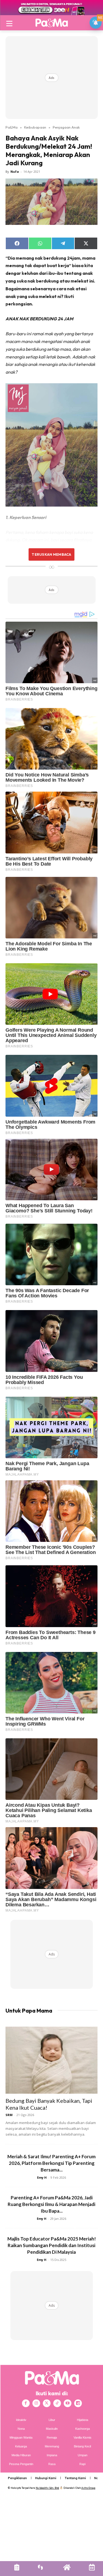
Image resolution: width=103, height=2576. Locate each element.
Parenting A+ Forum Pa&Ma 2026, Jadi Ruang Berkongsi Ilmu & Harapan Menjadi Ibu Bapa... (51, 2204)
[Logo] (51, 23)
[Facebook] (26, 2403)
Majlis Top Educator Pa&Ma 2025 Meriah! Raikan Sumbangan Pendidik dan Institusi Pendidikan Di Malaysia (52, 2245)
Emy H (42, 2177)
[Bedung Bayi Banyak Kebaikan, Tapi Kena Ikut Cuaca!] (51, 2060)
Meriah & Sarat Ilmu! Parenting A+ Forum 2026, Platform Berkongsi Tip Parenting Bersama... (51, 2163)
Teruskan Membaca (51, 554)
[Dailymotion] (78, 2403)
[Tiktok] (57, 2403)
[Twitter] (47, 2403)
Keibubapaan (35, 127)
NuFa (15, 171)
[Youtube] (68, 2403)
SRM (9, 2115)
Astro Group (88, 2488)
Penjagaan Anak (66, 127)
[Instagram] (36, 2403)
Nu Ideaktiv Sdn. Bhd (47, 2488)
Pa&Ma (12, 127)
